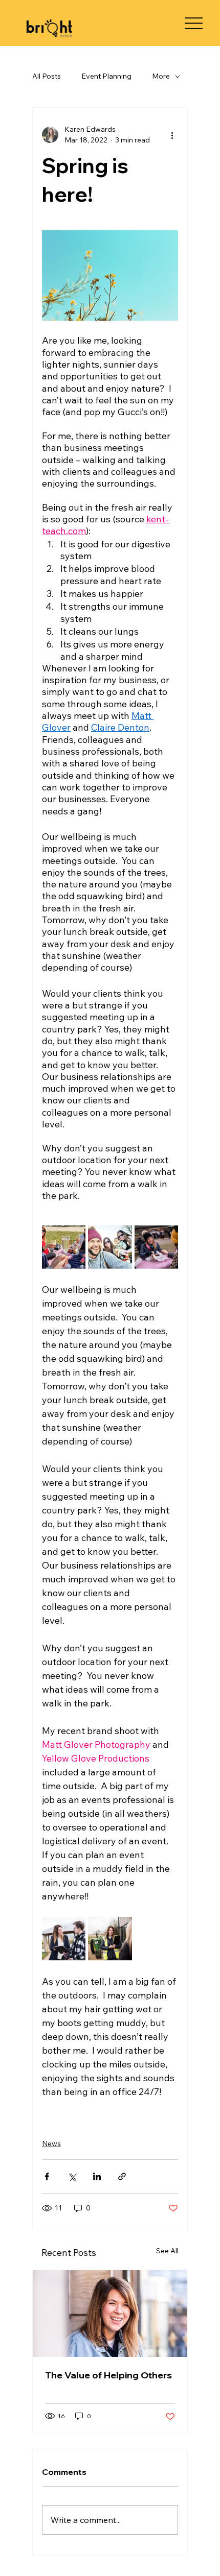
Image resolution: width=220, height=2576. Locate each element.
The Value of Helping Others (108, 2375)
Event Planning (106, 76)
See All (167, 2251)
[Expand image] (64, 1247)
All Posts (47, 76)
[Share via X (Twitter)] (72, 2176)
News (51, 2144)
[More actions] (172, 135)
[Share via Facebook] (47, 2176)
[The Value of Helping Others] (110, 2314)
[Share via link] (122, 2176)
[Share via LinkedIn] (97, 2176)
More (161, 76)
